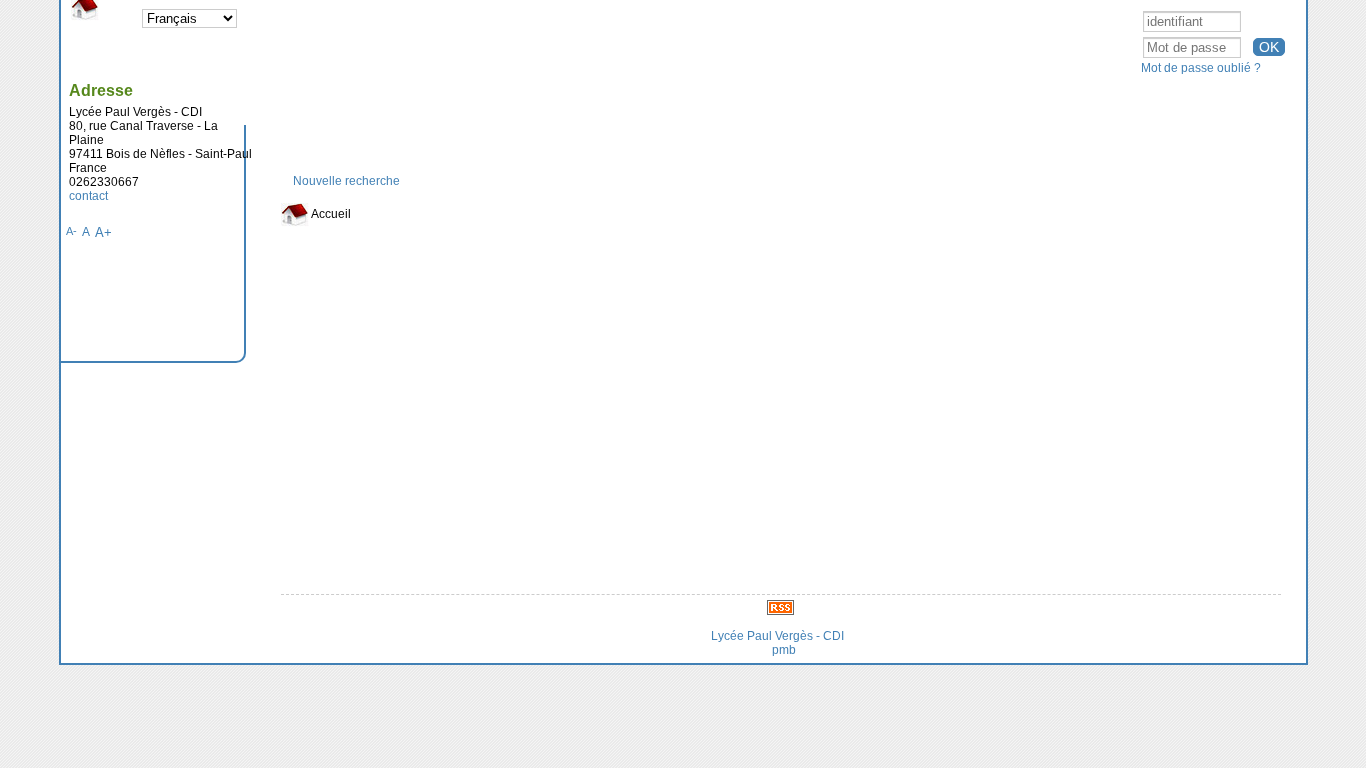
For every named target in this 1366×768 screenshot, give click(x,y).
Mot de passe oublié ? (1201, 68)
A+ (103, 232)
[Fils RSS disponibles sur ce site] (780, 607)
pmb (784, 650)
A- (71, 231)
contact (88, 196)
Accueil (330, 214)
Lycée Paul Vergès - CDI (777, 636)
